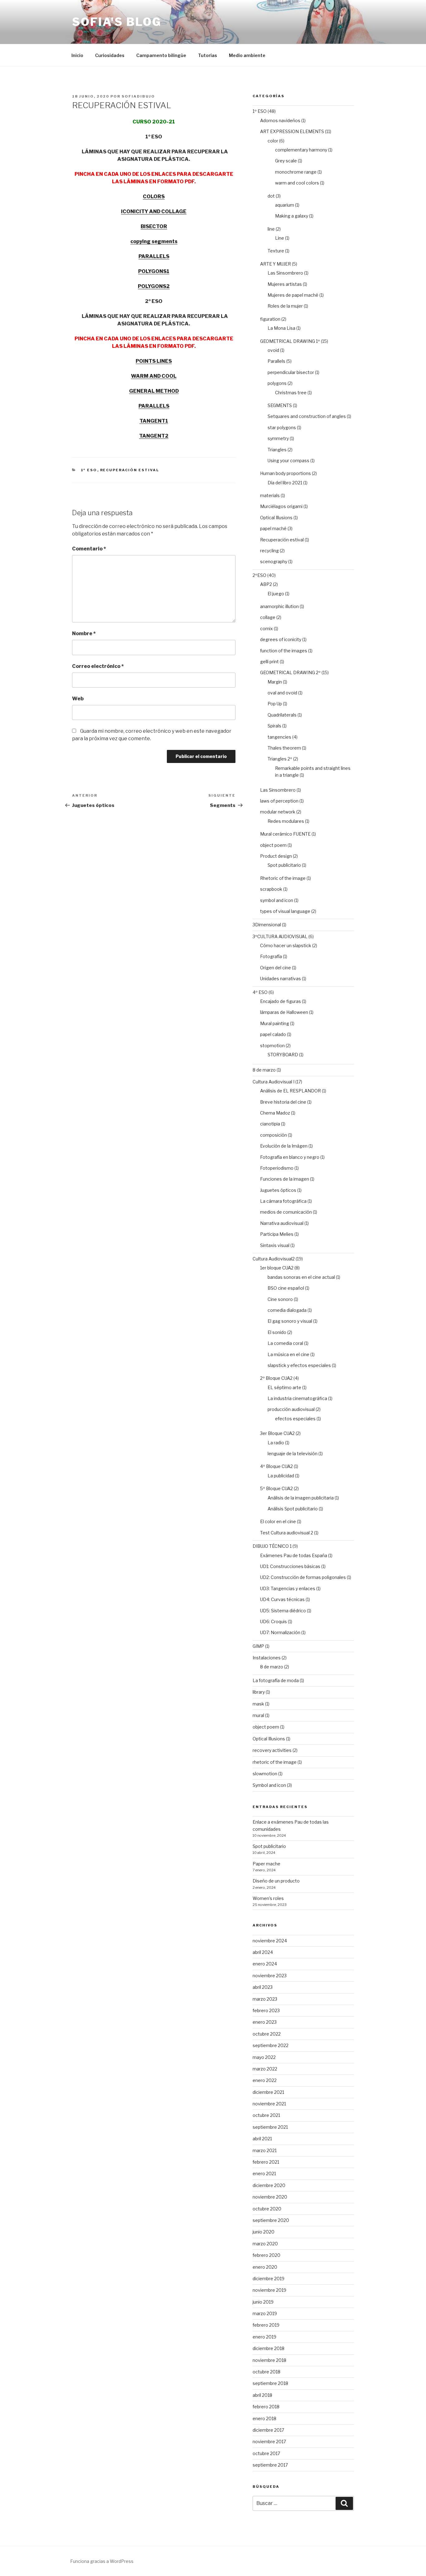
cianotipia (270, 1124)
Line (280, 238)
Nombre (84, 633)
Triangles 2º (280, 759)
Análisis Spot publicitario (293, 1509)
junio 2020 (264, 2232)
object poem (273, 845)
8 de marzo (264, 1070)
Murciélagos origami (281, 506)
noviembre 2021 (269, 2104)
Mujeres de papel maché (293, 295)
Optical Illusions (276, 518)
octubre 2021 (266, 2115)
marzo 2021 (265, 2150)
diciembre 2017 (268, 2430)
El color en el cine (278, 1521)
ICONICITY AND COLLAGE (154, 211)
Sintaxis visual (275, 1245)
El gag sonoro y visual (290, 1321)
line (271, 229)
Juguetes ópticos (278, 1190)
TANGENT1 (154, 421)
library (259, 1692)
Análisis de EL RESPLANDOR (290, 1091)
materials (270, 495)
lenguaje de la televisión (293, 1453)
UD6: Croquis (274, 1621)
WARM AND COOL (154, 376)
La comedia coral (285, 1343)
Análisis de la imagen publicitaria (301, 1498)
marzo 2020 (265, 2244)
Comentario (89, 549)
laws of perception (279, 801)
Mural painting (275, 1023)
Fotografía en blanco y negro (290, 1157)
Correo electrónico (98, 666)
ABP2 (266, 584)
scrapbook (271, 889)
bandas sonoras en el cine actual (301, 1277)
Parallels (276, 361)
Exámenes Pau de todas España (294, 1555)
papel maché (273, 528)
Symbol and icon (269, 1785)
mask (258, 1704)
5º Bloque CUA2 (276, 1488)
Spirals (274, 726)
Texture (276, 251)
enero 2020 (265, 2267)
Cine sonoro (280, 1299)
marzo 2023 (265, 1999)
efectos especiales (295, 1419)
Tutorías (208, 55)
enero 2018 (264, 2418)
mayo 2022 (264, 2057)
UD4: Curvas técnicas (282, 1599)
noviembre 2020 (270, 2197)
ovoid (273, 350)
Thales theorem (284, 748)
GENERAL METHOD (154, 391)
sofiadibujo (138, 96)
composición (274, 1135)
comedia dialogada (287, 1310)
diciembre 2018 (269, 2348)
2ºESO (259, 575)
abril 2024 (263, 1952)
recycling (269, 551)
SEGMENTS (280, 405)
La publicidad (281, 1476)
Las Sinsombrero (285, 273)
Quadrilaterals (282, 715)
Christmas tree (291, 393)
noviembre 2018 (269, 2360)
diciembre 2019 (269, 2279)
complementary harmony (301, 150)
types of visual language (285, 911)
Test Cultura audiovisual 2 (287, 1533)
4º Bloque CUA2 (276, 1466)
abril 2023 (263, 1987)
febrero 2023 (266, 2010)
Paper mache (266, 1864)
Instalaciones (267, 1658)
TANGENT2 (154, 436)
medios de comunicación (286, 1212)
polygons (277, 383)
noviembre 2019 (269, 2290)
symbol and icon (277, 900)
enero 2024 (265, 1964)
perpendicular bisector (291, 372)
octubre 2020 (267, 2209)
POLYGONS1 (154, 271)
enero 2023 (265, 2022)
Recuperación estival (130, 470)
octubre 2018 (266, 2372)
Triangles (277, 450)
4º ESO (260, 992)
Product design (276, 856)
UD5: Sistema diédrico (283, 1611)
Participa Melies (277, 1234)
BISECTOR (154, 226)
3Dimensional (267, 925)
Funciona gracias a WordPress (102, 2561)
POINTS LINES (154, 361)
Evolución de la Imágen (284, 1146)
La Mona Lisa (281, 328)
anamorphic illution (279, 606)
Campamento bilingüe (161, 55)
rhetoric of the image (275, 1762)
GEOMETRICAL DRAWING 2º (290, 672)
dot (271, 196)
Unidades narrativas (281, 979)
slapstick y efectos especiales (299, 1365)
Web (78, 699)
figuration (270, 319)
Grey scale (286, 161)
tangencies (279, 737)
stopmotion (272, 1046)
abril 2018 (262, 2395)
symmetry (278, 438)
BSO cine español (286, 1288)
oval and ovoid (282, 693)
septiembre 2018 (270, 2383)
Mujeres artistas (285, 284)
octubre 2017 (266, 2453)
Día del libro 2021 (285, 483)
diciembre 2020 (269, 2185)
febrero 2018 (266, 2407)
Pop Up (275, 704)
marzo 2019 (265, 2313)
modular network (278, 812)
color (273, 141)
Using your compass (288, 461)
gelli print (269, 662)
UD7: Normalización (280, 1632)
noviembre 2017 (269, 2442)
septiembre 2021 (270, 2127)
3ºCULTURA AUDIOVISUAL (280, 936)
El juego (276, 594)
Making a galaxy (292, 216)
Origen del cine (276, 968)
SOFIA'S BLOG (117, 22)
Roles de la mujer (285, 306)
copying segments (154, 241)
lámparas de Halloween (284, 1012)
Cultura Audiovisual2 (274, 1259)
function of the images (284, 651)
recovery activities (272, 1750)
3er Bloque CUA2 (277, 1433)
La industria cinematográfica (297, 1398)
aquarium (285, 205)
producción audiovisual (291, 1409)
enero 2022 (265, 2080)
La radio (276, 1443)
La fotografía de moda (276, 1680)
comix (266, 628)
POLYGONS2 (154, 286)
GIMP (258, 1646)
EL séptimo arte (284, 1387)
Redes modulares (286, 821)
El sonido (277, 1332)
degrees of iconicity (281, 639)
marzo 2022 (265, 2069)
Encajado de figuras (281, 1001)
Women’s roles (268, 1898)
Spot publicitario (284, 865)
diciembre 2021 (268, 2092)
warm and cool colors (297, 183)
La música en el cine (288, 1354)
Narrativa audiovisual (282, 1223)
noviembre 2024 (270, 1941)
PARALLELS (154, 256)
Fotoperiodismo (277, 1168)
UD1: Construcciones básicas (290, 1566)
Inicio (77, 55)
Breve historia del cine (283, 1102)
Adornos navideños (280, 120)
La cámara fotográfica (283, 1201)
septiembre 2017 (270, 2465)
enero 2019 (264, 2337)
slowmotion (265, 1774)
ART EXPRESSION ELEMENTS (292, 131)
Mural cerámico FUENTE (285, 834)
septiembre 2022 (271, 2045)
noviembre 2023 (270, 1976)
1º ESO (89, 470)
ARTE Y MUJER (276, 264)
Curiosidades (110, 55)
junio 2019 (263, 2302)
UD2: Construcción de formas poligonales (303, 1577)
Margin (275, 682)
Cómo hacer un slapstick (286, 945)
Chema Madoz (275, 1113)
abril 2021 (262, 2139)
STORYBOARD (283, 1055)
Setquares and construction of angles (307, 416)
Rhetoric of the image (283, 878)
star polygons (282, 427)
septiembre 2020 (271, 2220)
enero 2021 (264, 2173)
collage (268, 617)
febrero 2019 (266, 2325)
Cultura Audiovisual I (274, 1082)
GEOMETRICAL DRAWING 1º (290, 341)
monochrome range (296, 172)
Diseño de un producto (276, 1881)
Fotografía (271, 956)
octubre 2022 (267, 2034)
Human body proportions (286, 473)
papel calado (273, 1034)
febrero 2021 (266, 2162)
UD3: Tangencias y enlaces (288, 1588)
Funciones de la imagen (285, 1179)
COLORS (154, 197)
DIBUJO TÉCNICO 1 (272, 1546)
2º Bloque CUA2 (276, 1378)
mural (258, 1715)
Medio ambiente (247, 55)
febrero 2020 (266, 2255)
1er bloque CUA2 (277, 1268)
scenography (274, 561)
